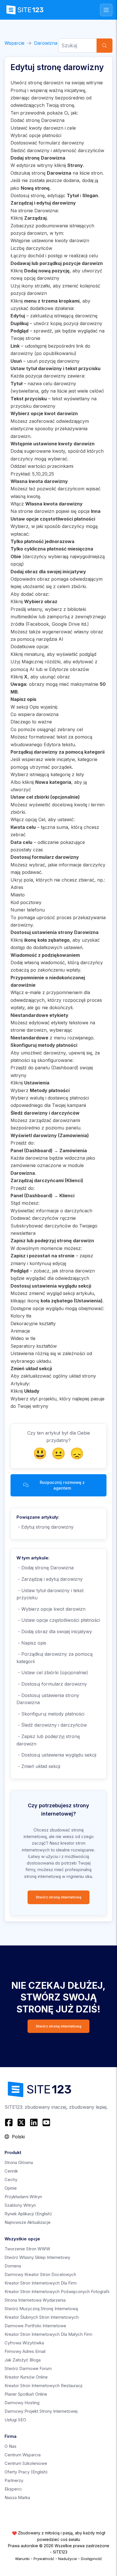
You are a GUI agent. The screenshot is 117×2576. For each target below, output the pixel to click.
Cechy (11, 2180)
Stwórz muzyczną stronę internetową (41, 2309)
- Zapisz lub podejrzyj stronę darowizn (48, 1740)
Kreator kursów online (26, 2377)
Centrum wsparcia (23, 2455)
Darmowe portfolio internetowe (35, 2326)
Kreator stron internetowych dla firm (41, 2283)
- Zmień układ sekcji (38, 1766)
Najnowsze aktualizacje (28, 2222)
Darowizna (46, 43)
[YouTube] (46, 2122)
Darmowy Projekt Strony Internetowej (41, 2411)
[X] (21, 2122)
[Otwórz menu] (106, 10)
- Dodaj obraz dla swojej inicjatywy (54, 1631)
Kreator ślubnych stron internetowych (42, 2317)
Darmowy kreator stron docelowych (40, 2274)
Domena (13, 2266)
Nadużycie (68, 2559)
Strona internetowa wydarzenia (35, 2300)
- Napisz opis (31, 1643)
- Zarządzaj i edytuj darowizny (50, 1579)
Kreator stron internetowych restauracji (43, 2386)
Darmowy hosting (22, 2403)
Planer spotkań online (26, 2394)
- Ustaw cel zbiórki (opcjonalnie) (52, 1673)
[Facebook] (10, 2122)
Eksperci (13, 2489)
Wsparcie (14, 43)
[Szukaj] (105, 46)
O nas (11, 2446)
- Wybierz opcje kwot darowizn (51, 1609)
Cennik (11, 2171)
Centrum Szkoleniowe (26, 2463)
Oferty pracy (26, 2472)
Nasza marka (17, 2498)
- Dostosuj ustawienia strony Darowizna (48, 1699)
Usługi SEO (15, 2420)
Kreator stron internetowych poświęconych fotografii (57, 2292)
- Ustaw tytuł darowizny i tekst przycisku (50, 1594)
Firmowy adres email (25, 2351)
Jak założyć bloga (23, 2360)
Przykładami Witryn (23, 2197)
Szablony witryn (20, 2205)
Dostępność (91, 2559)
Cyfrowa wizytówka (24, 2343)
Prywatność (44, 2559)
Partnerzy (14, 2480)
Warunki (22, 2559)
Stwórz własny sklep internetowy (37, 2257)
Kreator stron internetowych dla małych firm (48, 2334)
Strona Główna (19, 2162)
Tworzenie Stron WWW (27, 2249)
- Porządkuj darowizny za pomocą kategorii (55, 1658)
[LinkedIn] (34, 2122)
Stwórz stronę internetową (58, 1897)
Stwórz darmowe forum (28, 2368)
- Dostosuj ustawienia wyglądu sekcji (56, 1755)
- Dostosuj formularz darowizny (52, 1684)
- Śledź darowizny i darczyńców (52, 1725)
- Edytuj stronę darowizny (45, 1527)
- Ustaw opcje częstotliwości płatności (58, 1620)
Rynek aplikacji (28, 2214)
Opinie (11, 2188)
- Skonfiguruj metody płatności (50, 1714)
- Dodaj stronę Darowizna (45, 1568)
